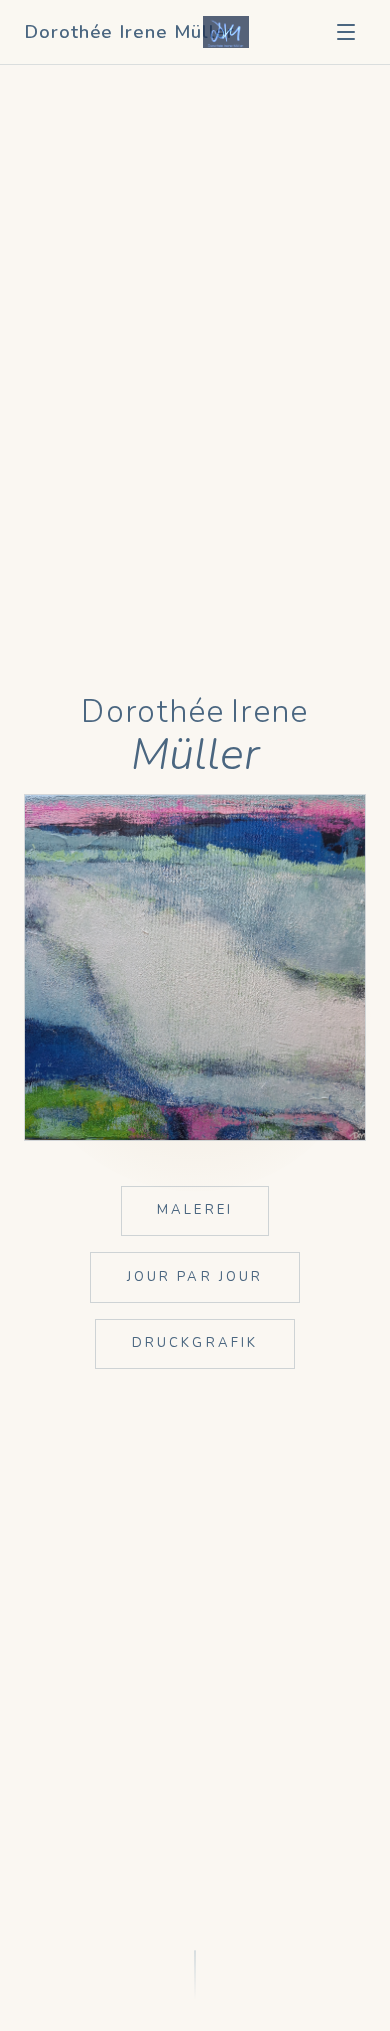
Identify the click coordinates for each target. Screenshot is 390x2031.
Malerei (195, 1210)
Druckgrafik (195, 1343)
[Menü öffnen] (346, 32)
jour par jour (195, 1277)
